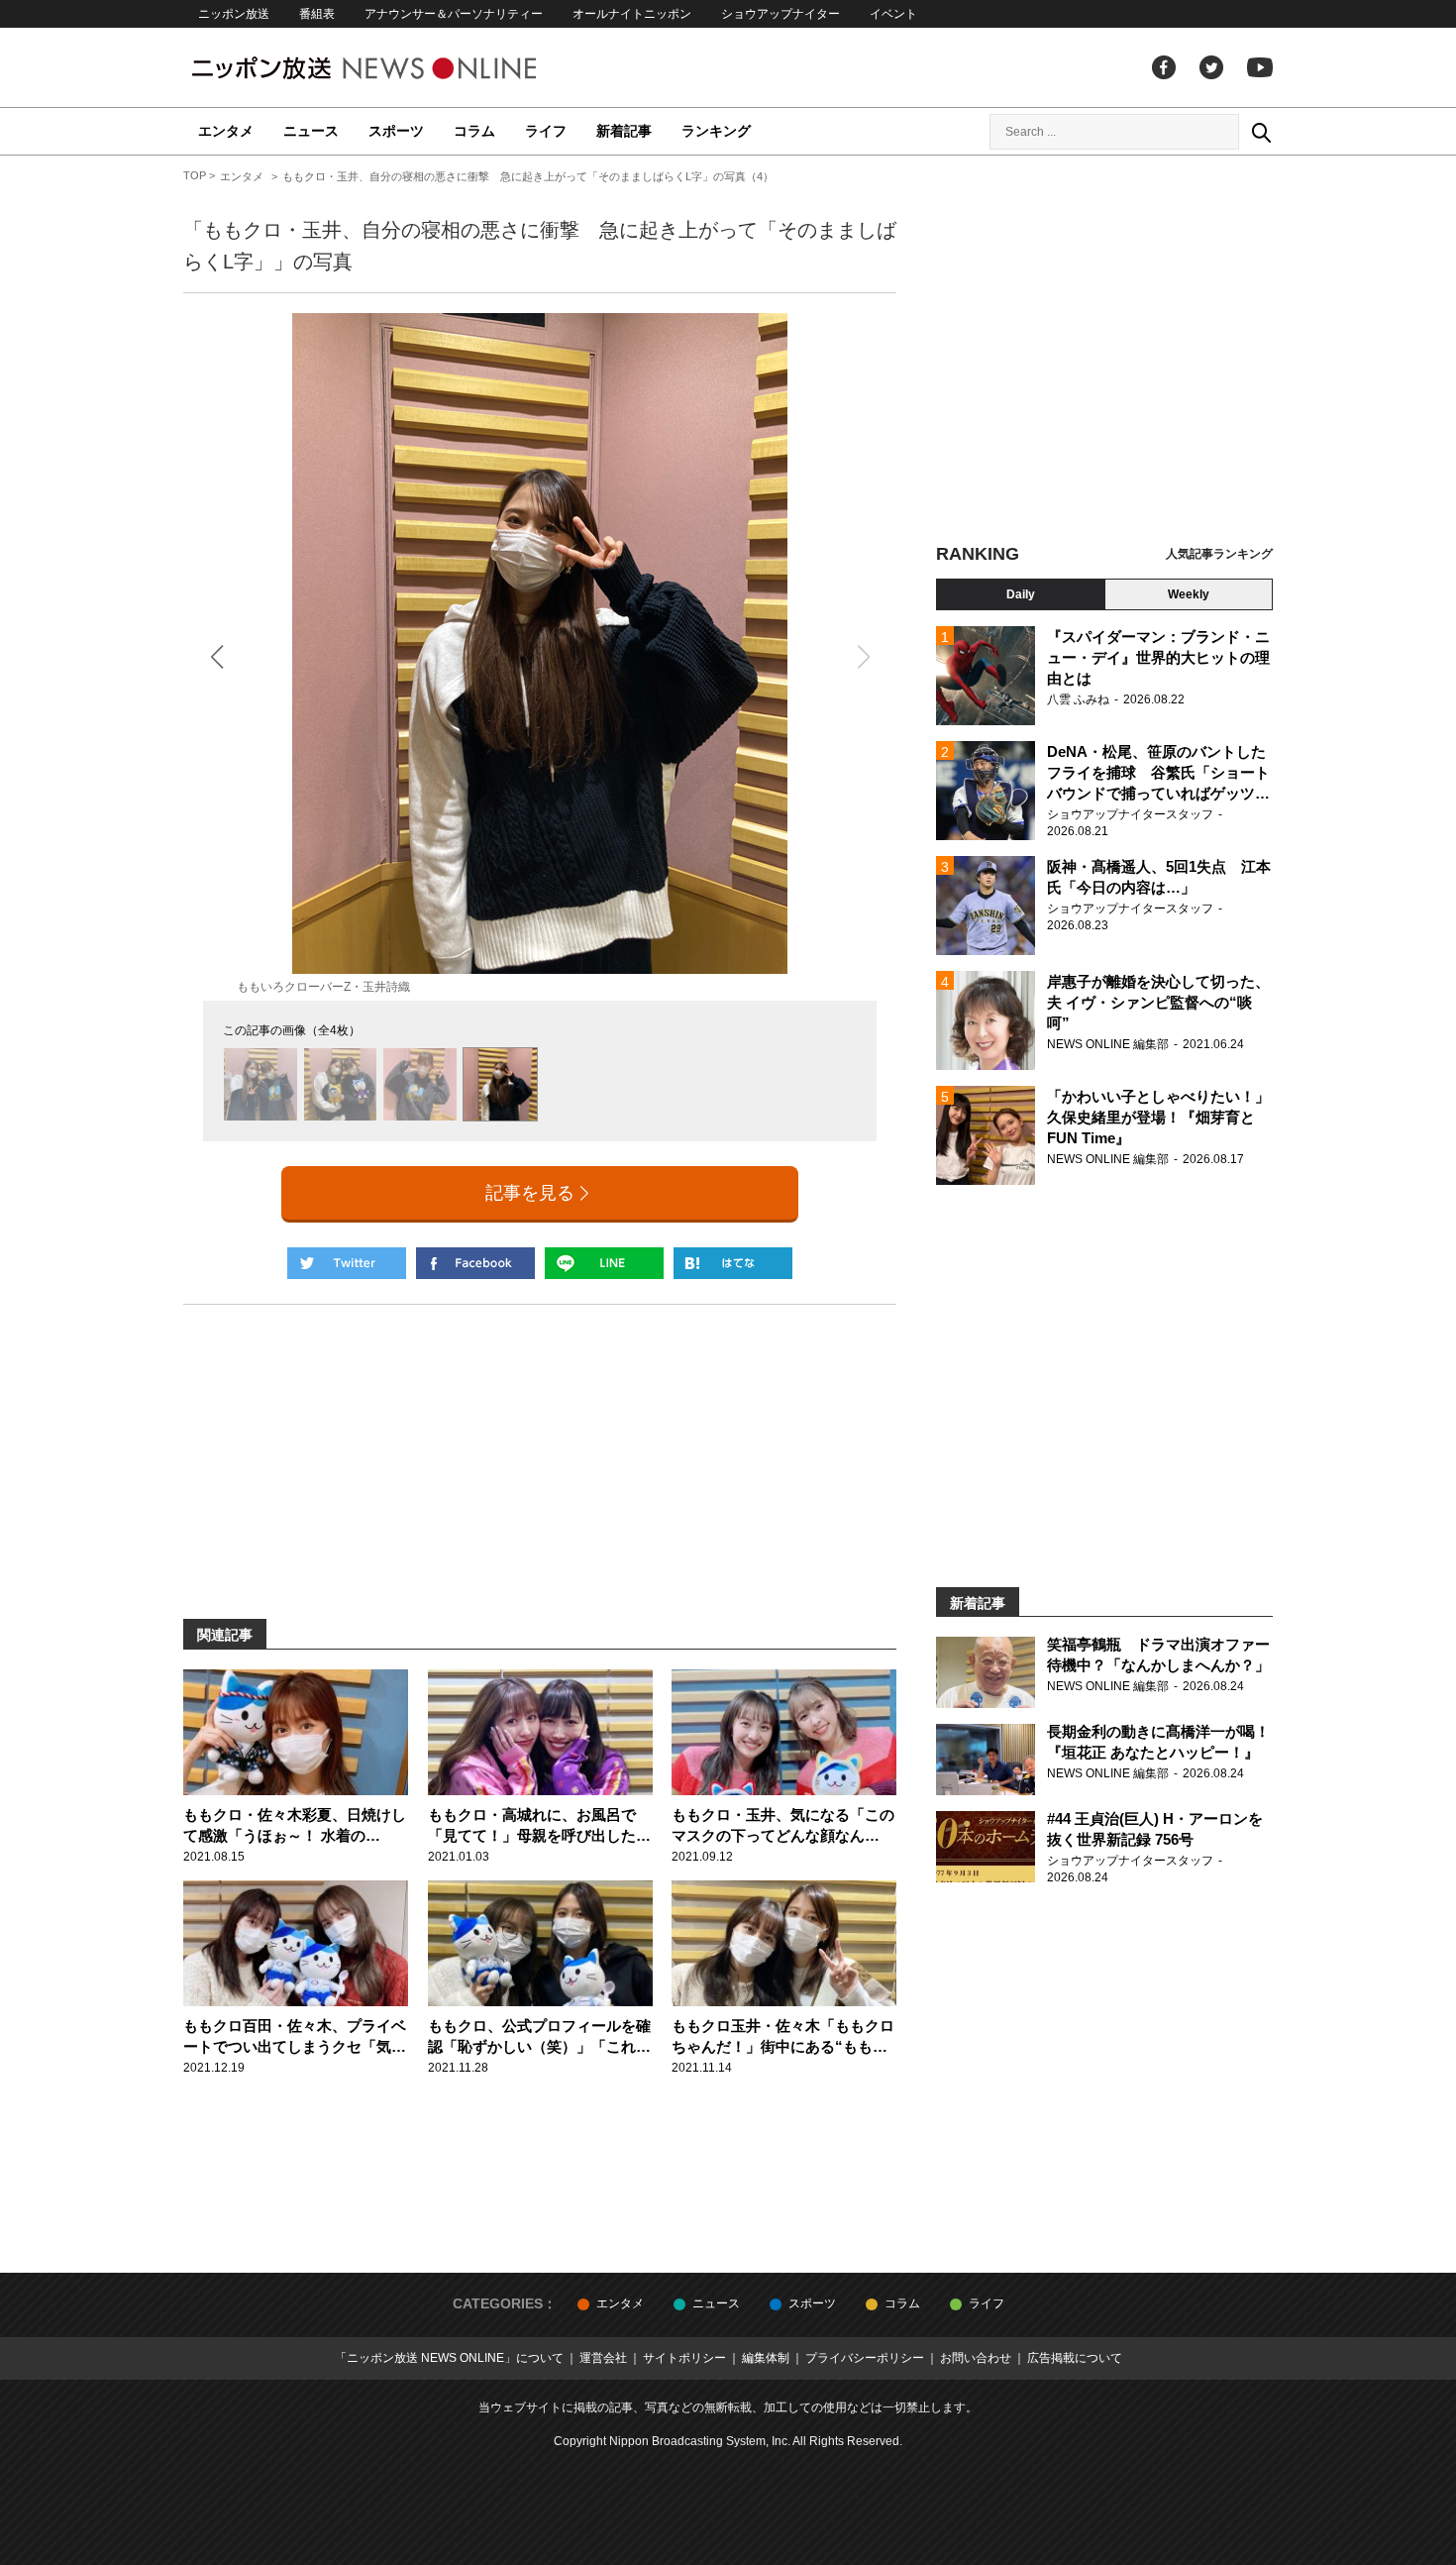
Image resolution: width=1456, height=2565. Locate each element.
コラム (474, 131)
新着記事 (624, 131)
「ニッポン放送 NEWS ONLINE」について (449, 2358)
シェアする (475, 1263)
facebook (1164, 67)
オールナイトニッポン (632, 14)
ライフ (546, 131)
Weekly (1189, 594)
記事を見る (530, 1193)
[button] (216, 657)
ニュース (311, 131)
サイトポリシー (684, 2358)
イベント (893, 14)
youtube (1260, 67)
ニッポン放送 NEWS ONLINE (401, 68)
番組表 (317, 14)
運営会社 (603, 2358)
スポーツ (396, 131)
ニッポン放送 (234, 14)
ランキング (716, 131)
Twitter (1211, 67)
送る (604, 1263)
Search (1261, 132)
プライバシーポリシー (865, 2358)
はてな (733, 1263)
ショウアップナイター (780, 14)
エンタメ (226, 131)
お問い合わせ (976, 2358)
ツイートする (347, 1263)
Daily (1021, 594)
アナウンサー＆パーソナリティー (454, 14)
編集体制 (766, 2358)
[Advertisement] (1104, 352)
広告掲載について (1075, 2358)
